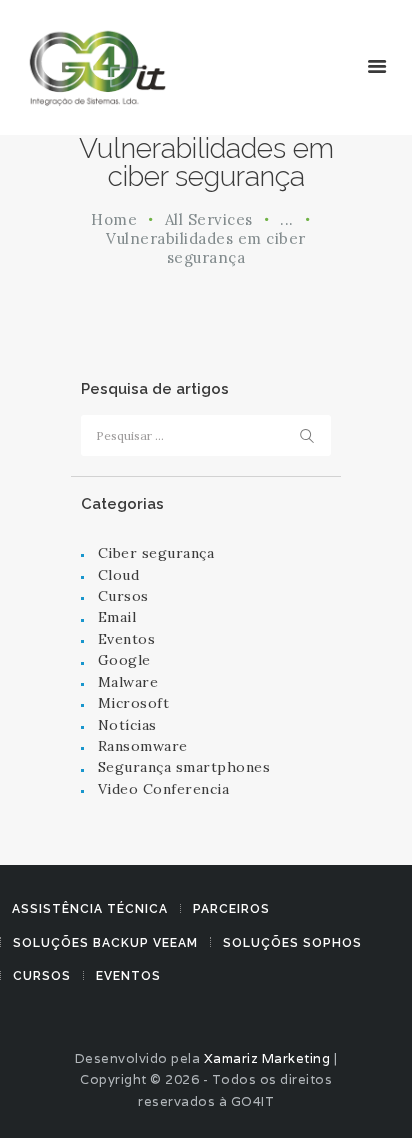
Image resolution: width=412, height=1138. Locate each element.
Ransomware (143, 746)
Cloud (119, 575)
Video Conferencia (164, 789)
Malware (128, 682)
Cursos (123, 596)
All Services (209, 219)
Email (117, 617)
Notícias (127, 725)
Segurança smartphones (184, 767)
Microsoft (134, 703)
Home (114, 219)
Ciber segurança (156, 553)
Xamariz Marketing (267, 1058)
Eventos (127, 639)
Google (124, 660)
